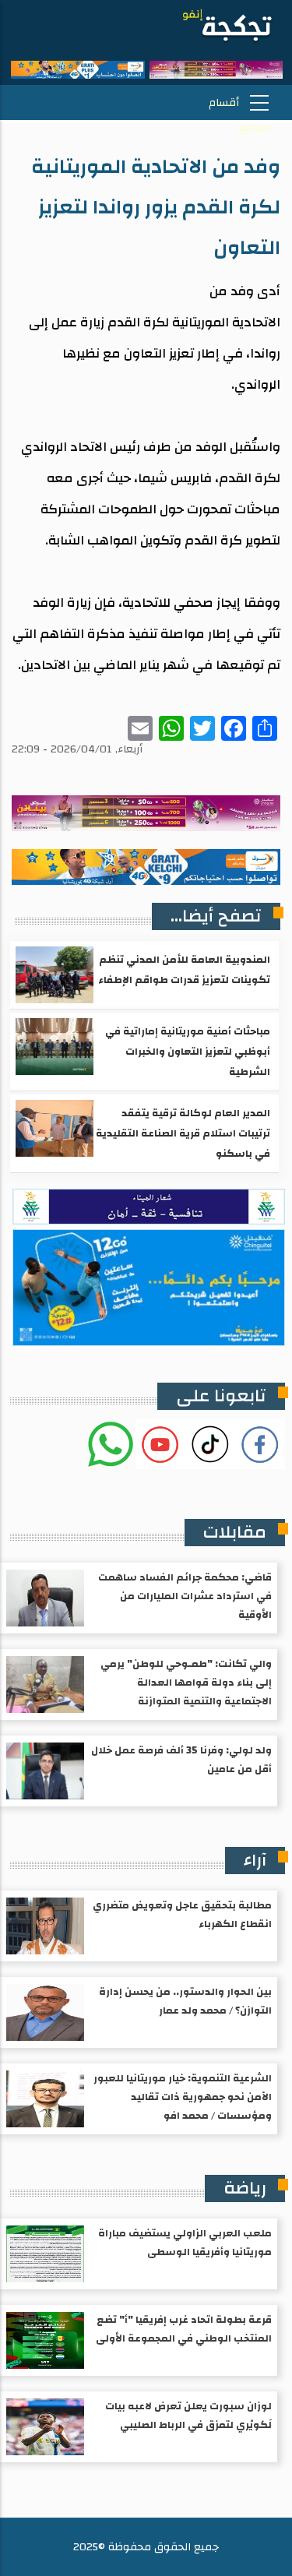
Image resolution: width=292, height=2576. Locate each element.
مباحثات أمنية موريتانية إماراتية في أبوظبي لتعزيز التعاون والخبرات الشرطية (188, 1052)
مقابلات (235, 1532)
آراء (255, 1860)
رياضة (245, 2188)
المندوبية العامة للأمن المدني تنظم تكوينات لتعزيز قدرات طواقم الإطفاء (184, 970)
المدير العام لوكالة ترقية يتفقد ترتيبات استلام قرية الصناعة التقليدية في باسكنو (183, 1133)
